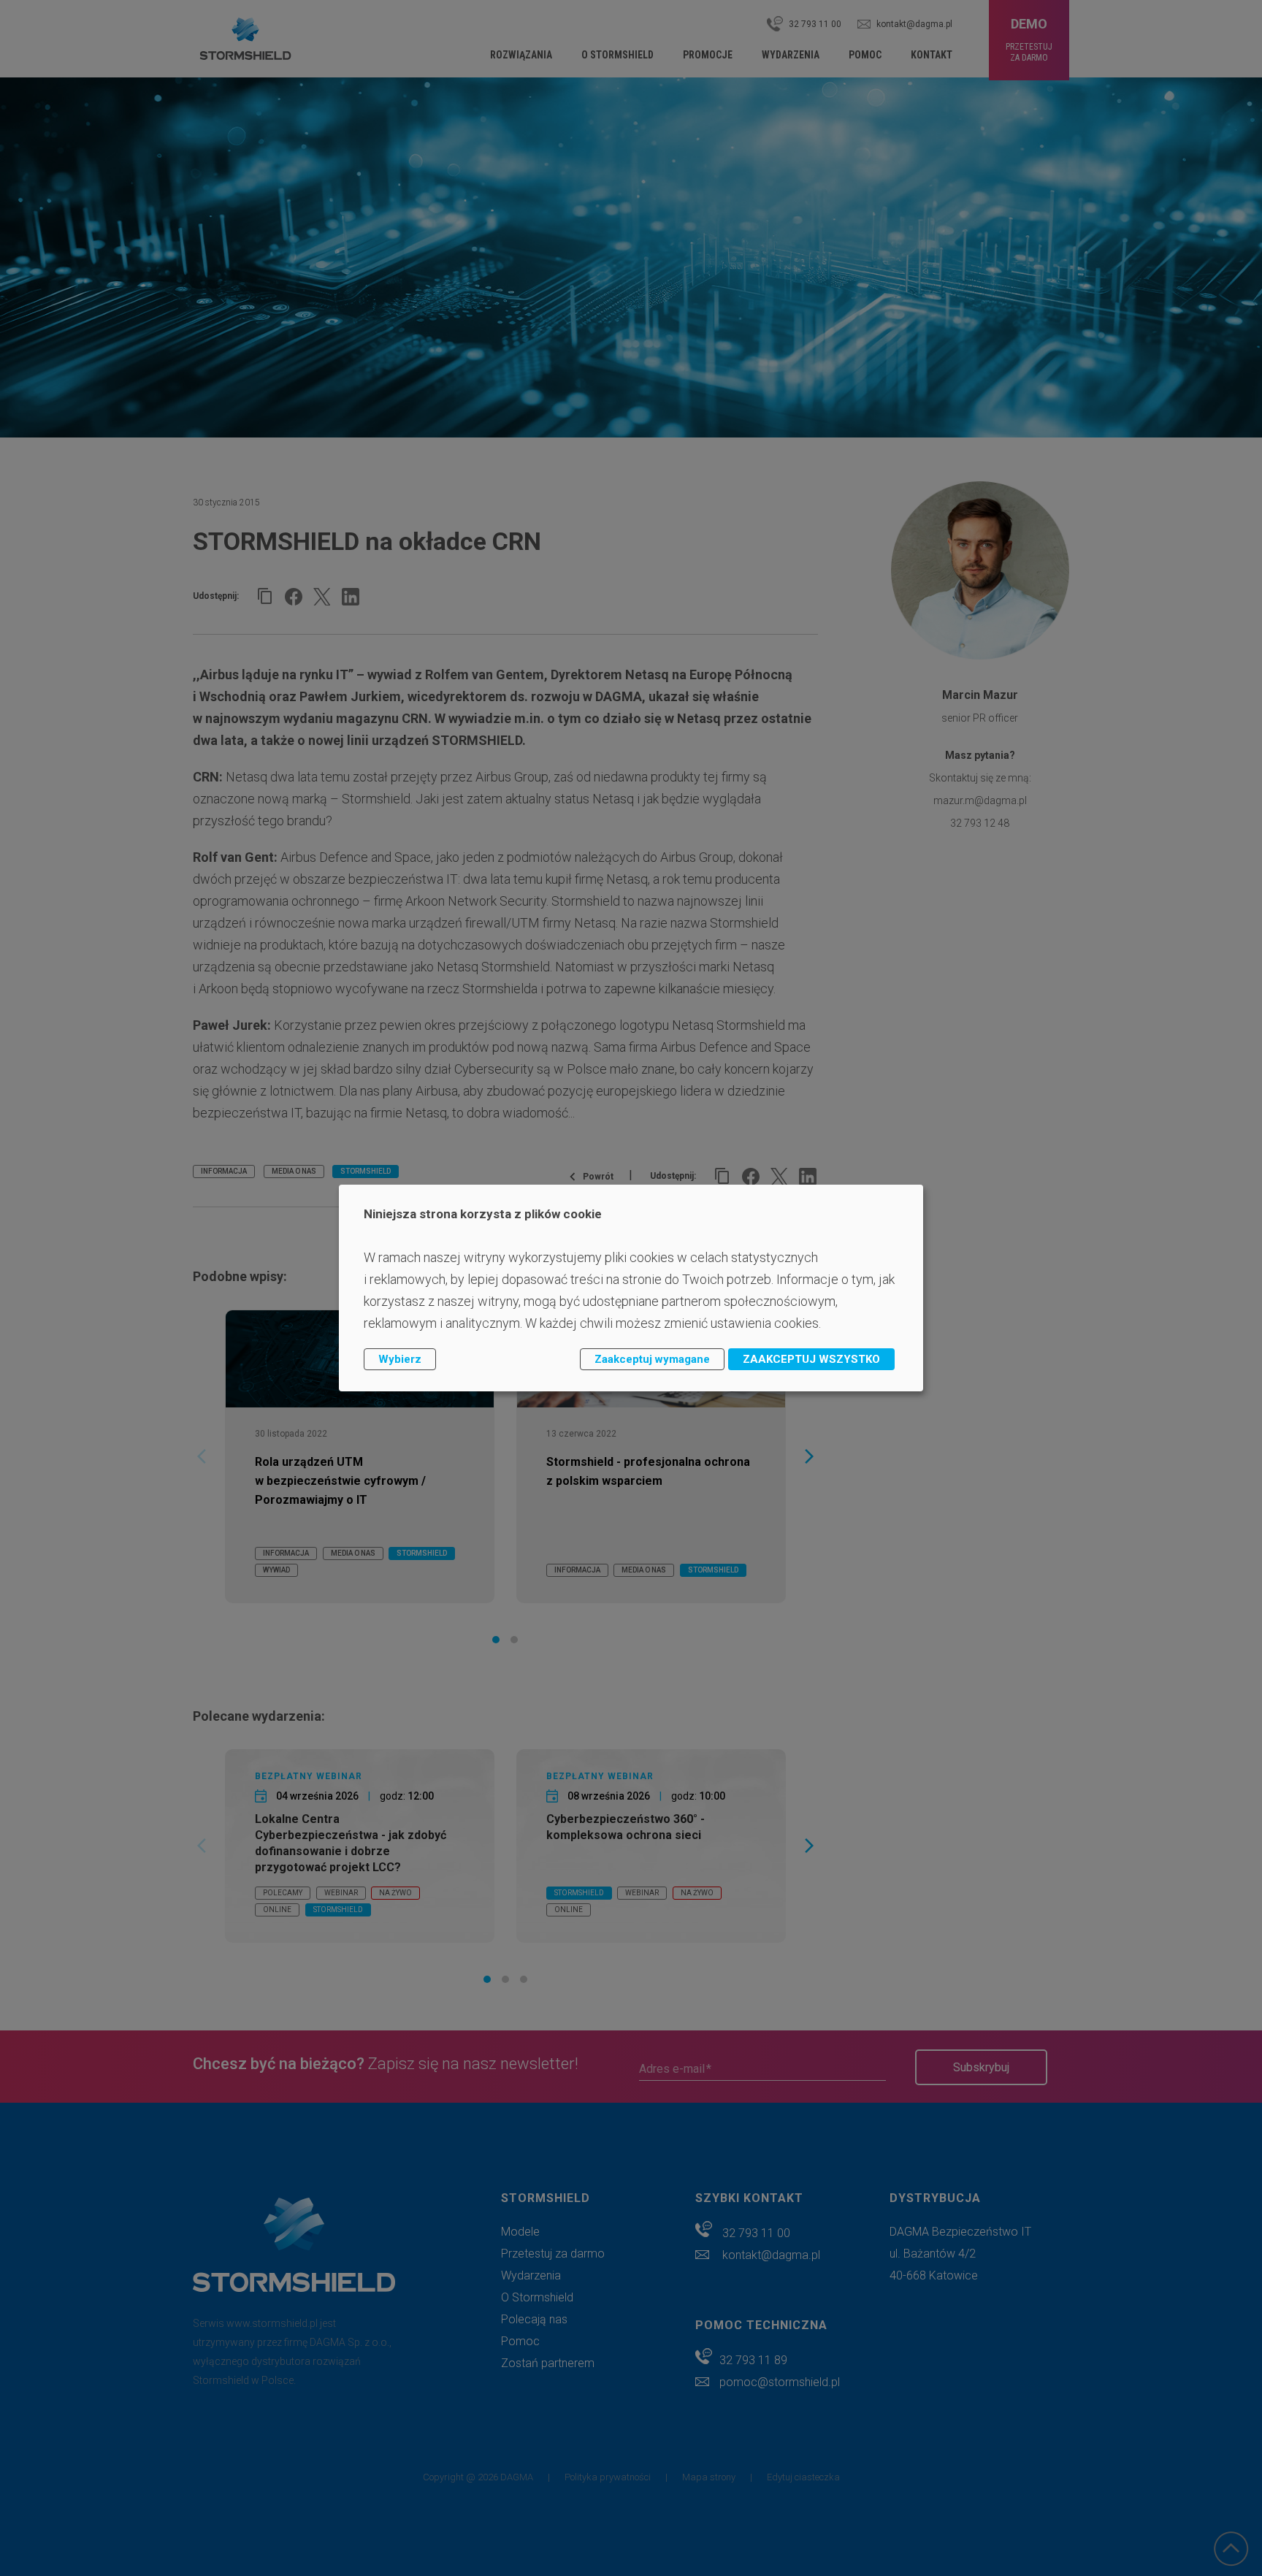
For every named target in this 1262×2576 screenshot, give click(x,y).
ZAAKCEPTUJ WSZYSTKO (811, 1359)
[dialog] (631, 1288)
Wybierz (400, 1359)
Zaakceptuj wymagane (652, 1359)
